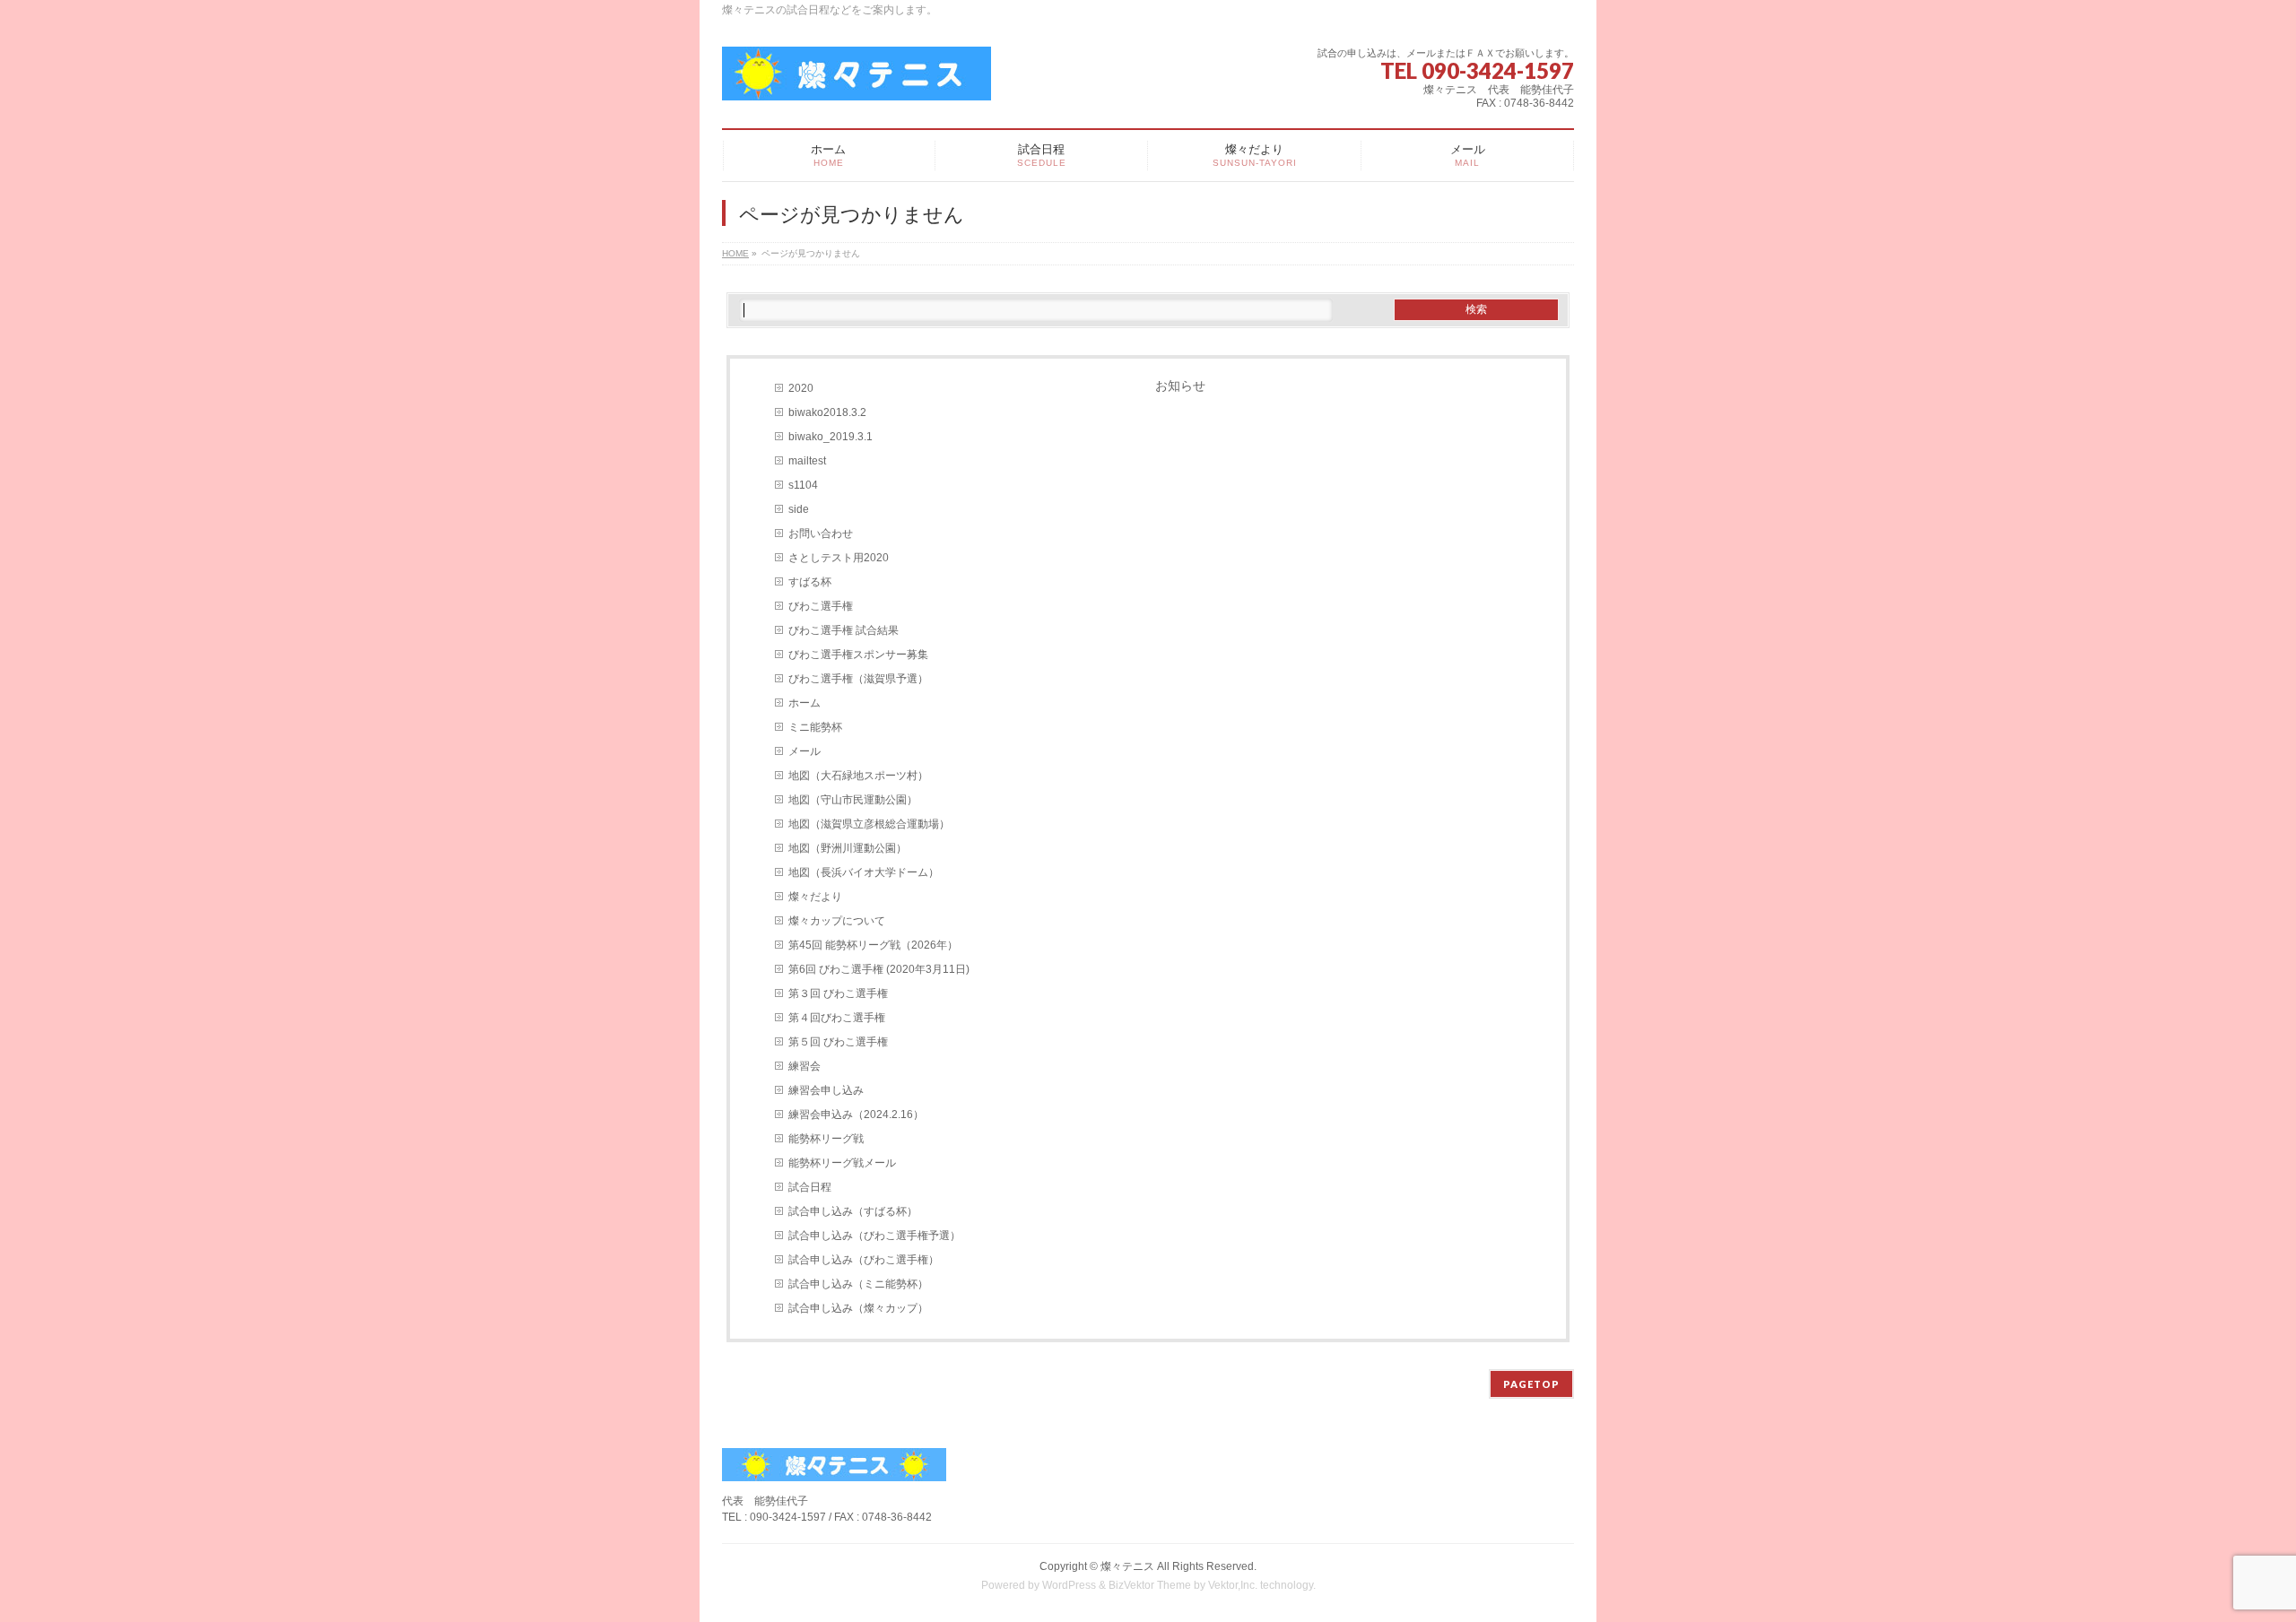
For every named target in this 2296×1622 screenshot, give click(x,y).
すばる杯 (810, 582)
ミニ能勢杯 (815, 727)
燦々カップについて (837, 921)
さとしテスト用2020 (839, 558)
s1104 (803, 485)
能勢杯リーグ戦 (826, 1139)
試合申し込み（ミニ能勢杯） (858, 1284)
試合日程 (810, 1187)
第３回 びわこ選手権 (838, 993)
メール (804, 751)
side (799, 509)
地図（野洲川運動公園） (848, 848)
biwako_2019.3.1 (831, 437)
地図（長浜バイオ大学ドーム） (864, 872)
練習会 (804, 1066)
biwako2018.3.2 (827, 412)
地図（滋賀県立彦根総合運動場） (869, 824)
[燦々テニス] (857, 80)
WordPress (1069, 1585)
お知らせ (1180, 386)
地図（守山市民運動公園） (853, 800)
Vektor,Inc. (1233, 1585)
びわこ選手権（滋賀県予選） (858, 679)
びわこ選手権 (821, 606)
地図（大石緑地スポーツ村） (858, 776)
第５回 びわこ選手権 (838, 1042)
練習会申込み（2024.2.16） (856, 1115)
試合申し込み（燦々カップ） (858, 1308)
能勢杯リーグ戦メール (842, 1163)
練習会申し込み (826, 1090)
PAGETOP (1531, 1384)
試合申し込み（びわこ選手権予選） (874, 1236)
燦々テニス (1127, 1566)
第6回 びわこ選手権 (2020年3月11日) (879, 969)
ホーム (804, 703)
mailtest (807, 461)
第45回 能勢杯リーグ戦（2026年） (873, 945)
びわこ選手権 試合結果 (844, 630)
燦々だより (815, 897)
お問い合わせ (821, 533)
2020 (801, 388)
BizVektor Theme (1150, 1585)
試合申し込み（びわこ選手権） (864, 1260)
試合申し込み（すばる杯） (853, 1211)
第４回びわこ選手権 (837, 1018)
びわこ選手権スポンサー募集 (858, 655)
